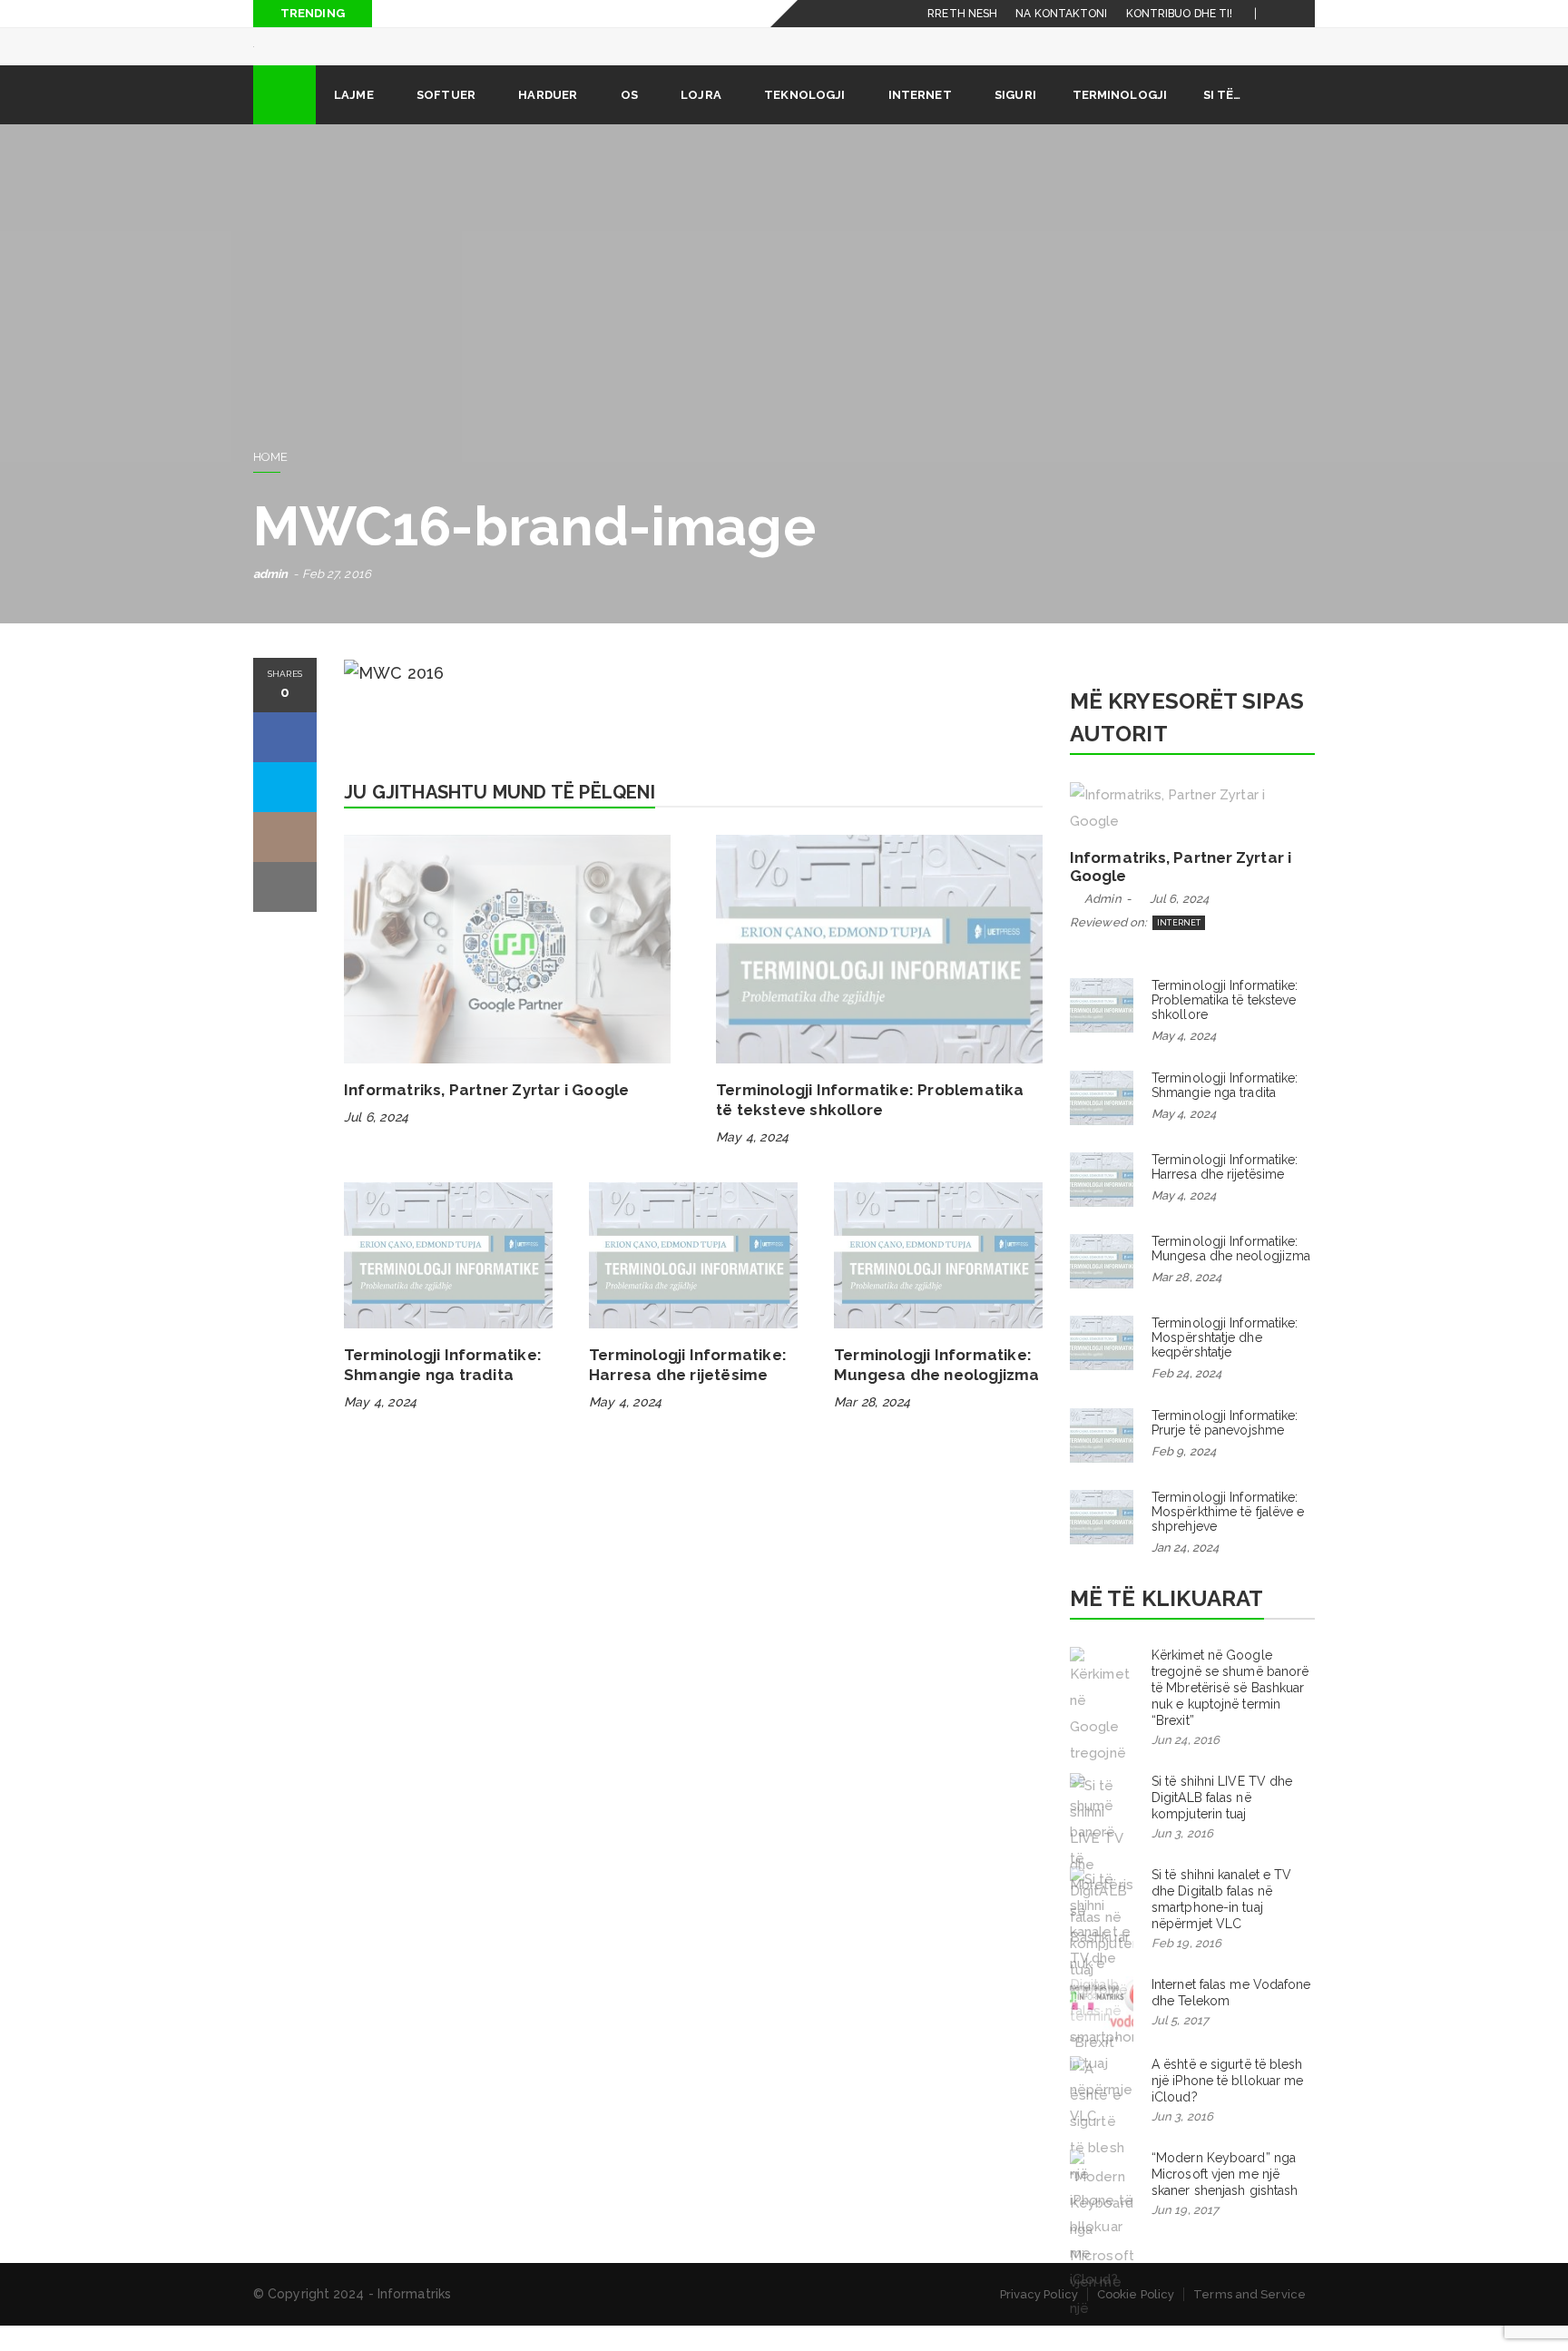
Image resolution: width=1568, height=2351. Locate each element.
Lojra (701, 120)
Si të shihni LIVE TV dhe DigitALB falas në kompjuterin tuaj (1222, 1823)
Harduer (548, 120)
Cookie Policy (1136, 2320)
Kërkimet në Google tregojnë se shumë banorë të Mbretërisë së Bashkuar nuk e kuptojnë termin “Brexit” (1230, 1713)
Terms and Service (1249, 2320)
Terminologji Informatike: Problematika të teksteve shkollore (1225, 1025)
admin (271, 599)
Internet (920, 120)
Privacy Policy (1039, 2320)
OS (629, 120)
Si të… (1222, 120)
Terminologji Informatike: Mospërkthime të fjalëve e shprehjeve (1228, 1537)
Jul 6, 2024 (376, 1142)
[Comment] (285, 862)
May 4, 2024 (752, 1162)
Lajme (354, 120)
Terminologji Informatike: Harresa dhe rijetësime (1225, 1192)
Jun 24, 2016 (1186, 1765)
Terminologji (1120, 120)
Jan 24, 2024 (1185, 1573)
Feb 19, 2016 (1186, 1969)
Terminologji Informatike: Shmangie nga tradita (1225, 1111)
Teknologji (804, 120)
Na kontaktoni (1061, 14)
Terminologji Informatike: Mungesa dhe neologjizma (1231, 1274)
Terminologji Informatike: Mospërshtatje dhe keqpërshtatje (1225, 1363)
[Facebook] (1280, 14)
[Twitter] (1302, 14)
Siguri (1015, 120)
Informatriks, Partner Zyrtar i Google (486, 1115)
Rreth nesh (962, 14)
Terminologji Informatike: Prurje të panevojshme (1225, 1448)
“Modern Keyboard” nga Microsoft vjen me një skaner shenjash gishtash (1225, 2199)
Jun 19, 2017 (1185, 2235)
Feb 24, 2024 (1186, 1399)
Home (270, 482)
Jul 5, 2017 (1180, 2046)
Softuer (446, 120)
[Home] (284, 120)
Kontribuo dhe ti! (1180, 14)
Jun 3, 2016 (1182, 1859)
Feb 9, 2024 (1184, 1477)
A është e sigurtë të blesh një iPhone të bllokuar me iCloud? (1228, 2106)
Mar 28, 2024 (872, 1427)
